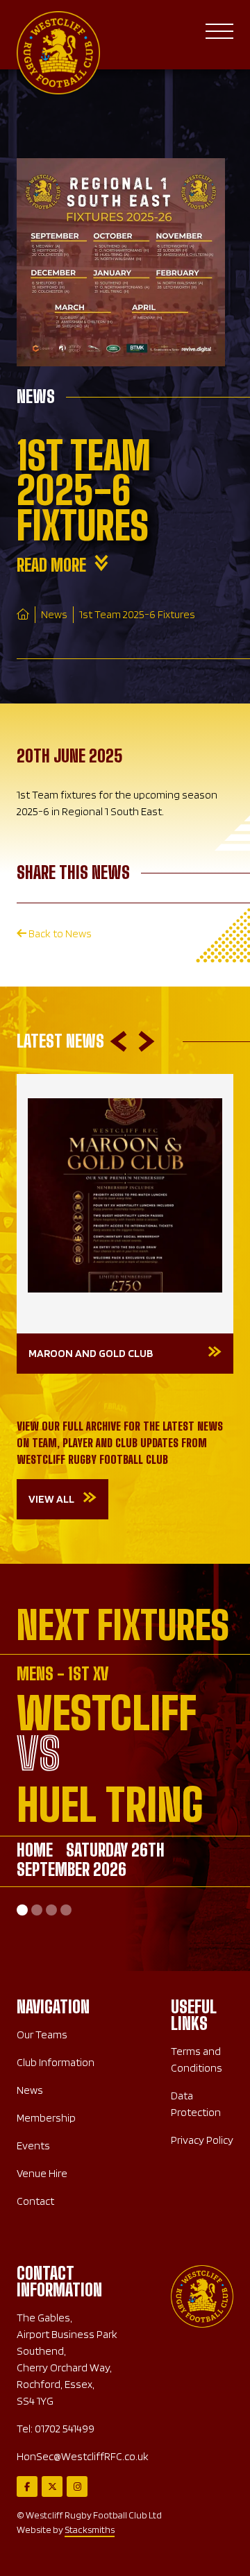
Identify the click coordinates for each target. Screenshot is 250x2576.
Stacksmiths (90, 2530)
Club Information (56, 2062)
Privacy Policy (202, 2140)
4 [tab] (66, 1910)
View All (51, 1499)
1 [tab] (22, 1910)
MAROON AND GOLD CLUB (91, 1353)
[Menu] (219, 34)
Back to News (59, 933)
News (54, 614)
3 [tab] (51, 1910)
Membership (46, 2118)
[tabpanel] (125, 1776)
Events (33, 2146)
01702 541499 (65, 2429)
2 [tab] (37, 1910)
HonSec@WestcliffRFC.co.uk (83, 2456)
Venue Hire (42, 2173)
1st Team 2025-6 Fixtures (137, 614)
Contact (35, 2201)
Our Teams (42, 2035)
